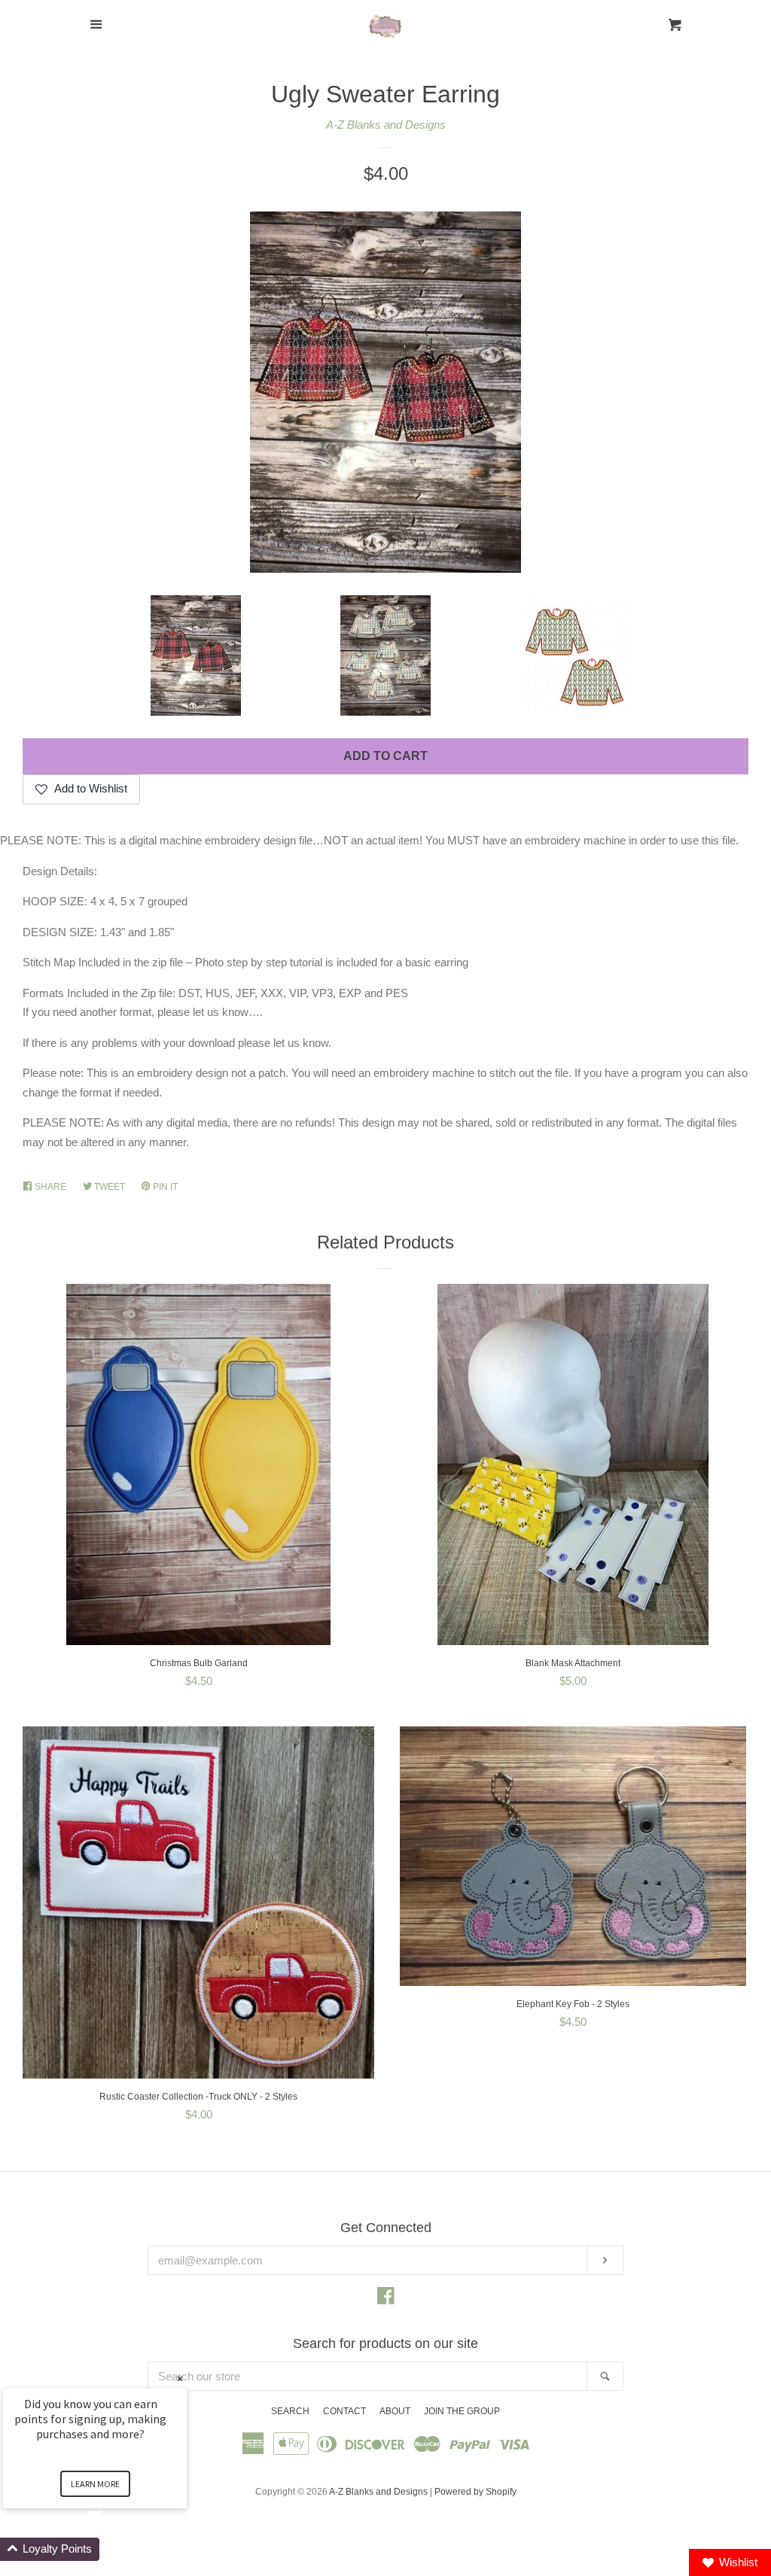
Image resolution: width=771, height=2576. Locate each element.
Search (290, 2411)
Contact (344, 2411)
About (395, 2411)
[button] (113, 2549)
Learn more (95, 2484)
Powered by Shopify (475, 2492)
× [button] (180, 2378)
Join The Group (462, 2411)
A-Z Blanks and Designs (386, 125)
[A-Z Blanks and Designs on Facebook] (386, 2299)
